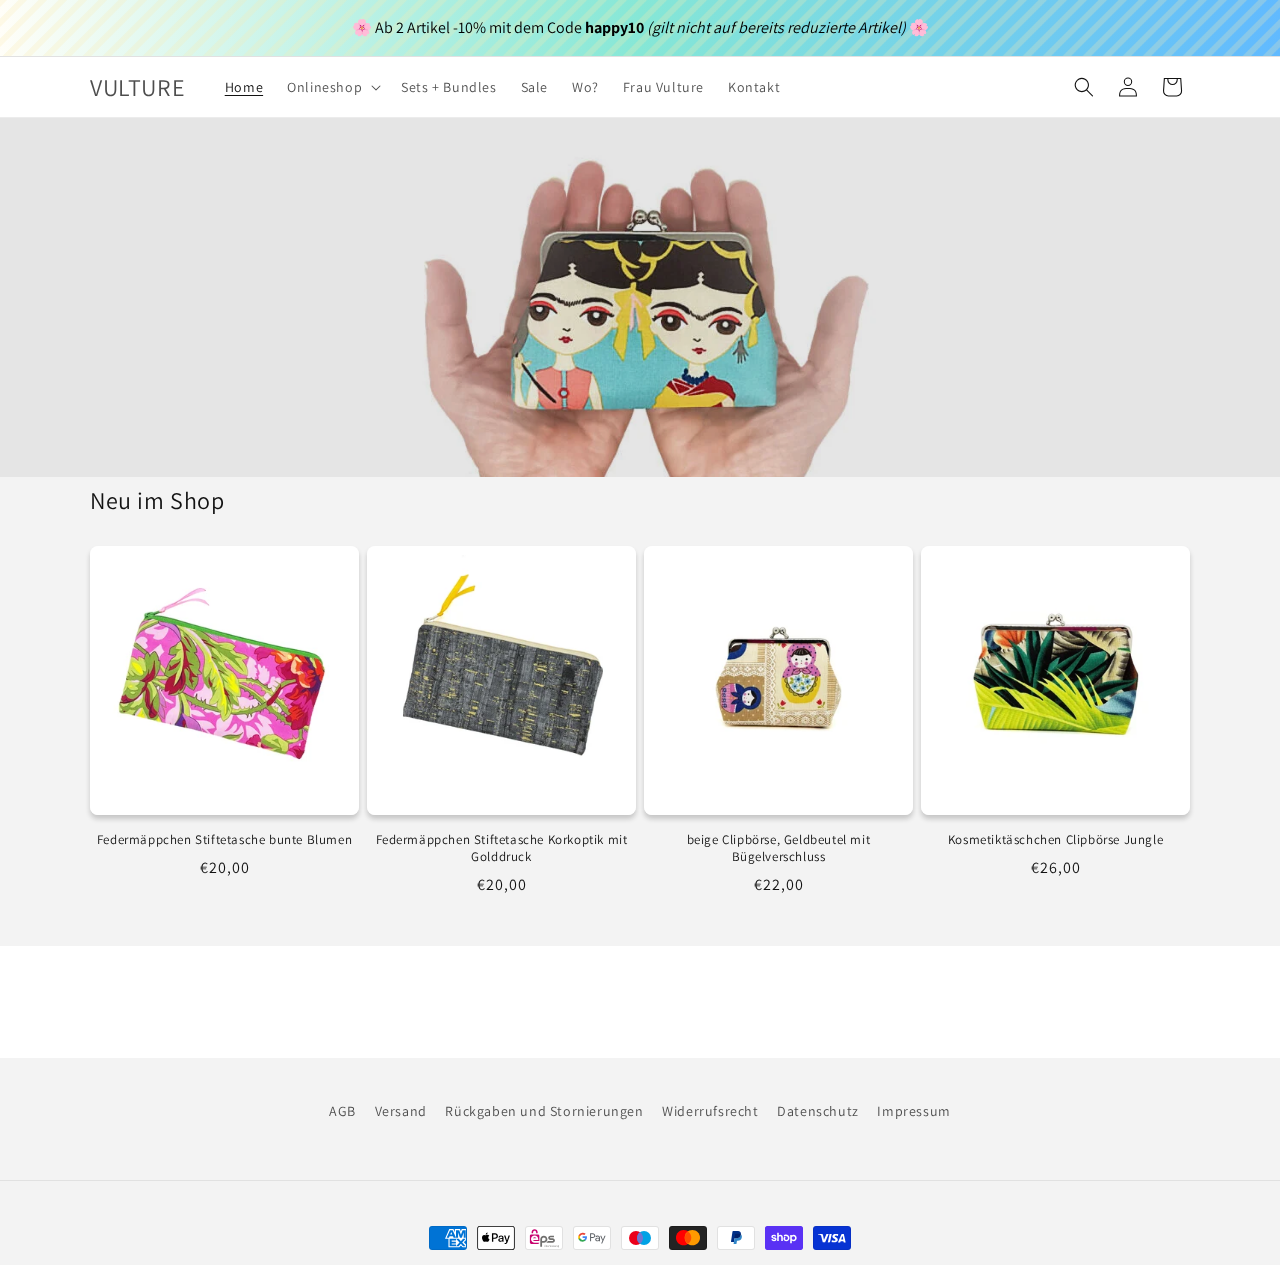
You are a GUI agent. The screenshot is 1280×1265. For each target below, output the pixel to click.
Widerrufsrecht (710, 1111)
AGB (342, 1111)
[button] (332, 87)
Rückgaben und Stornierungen (544, 1111)
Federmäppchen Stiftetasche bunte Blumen (224, 840)
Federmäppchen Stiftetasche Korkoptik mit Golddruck (502, 848)
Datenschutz (818, 1111)
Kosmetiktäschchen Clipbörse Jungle (1055, 840)
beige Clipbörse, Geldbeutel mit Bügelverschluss (779, 848)
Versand (401, 1111)
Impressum (913, 1111)
